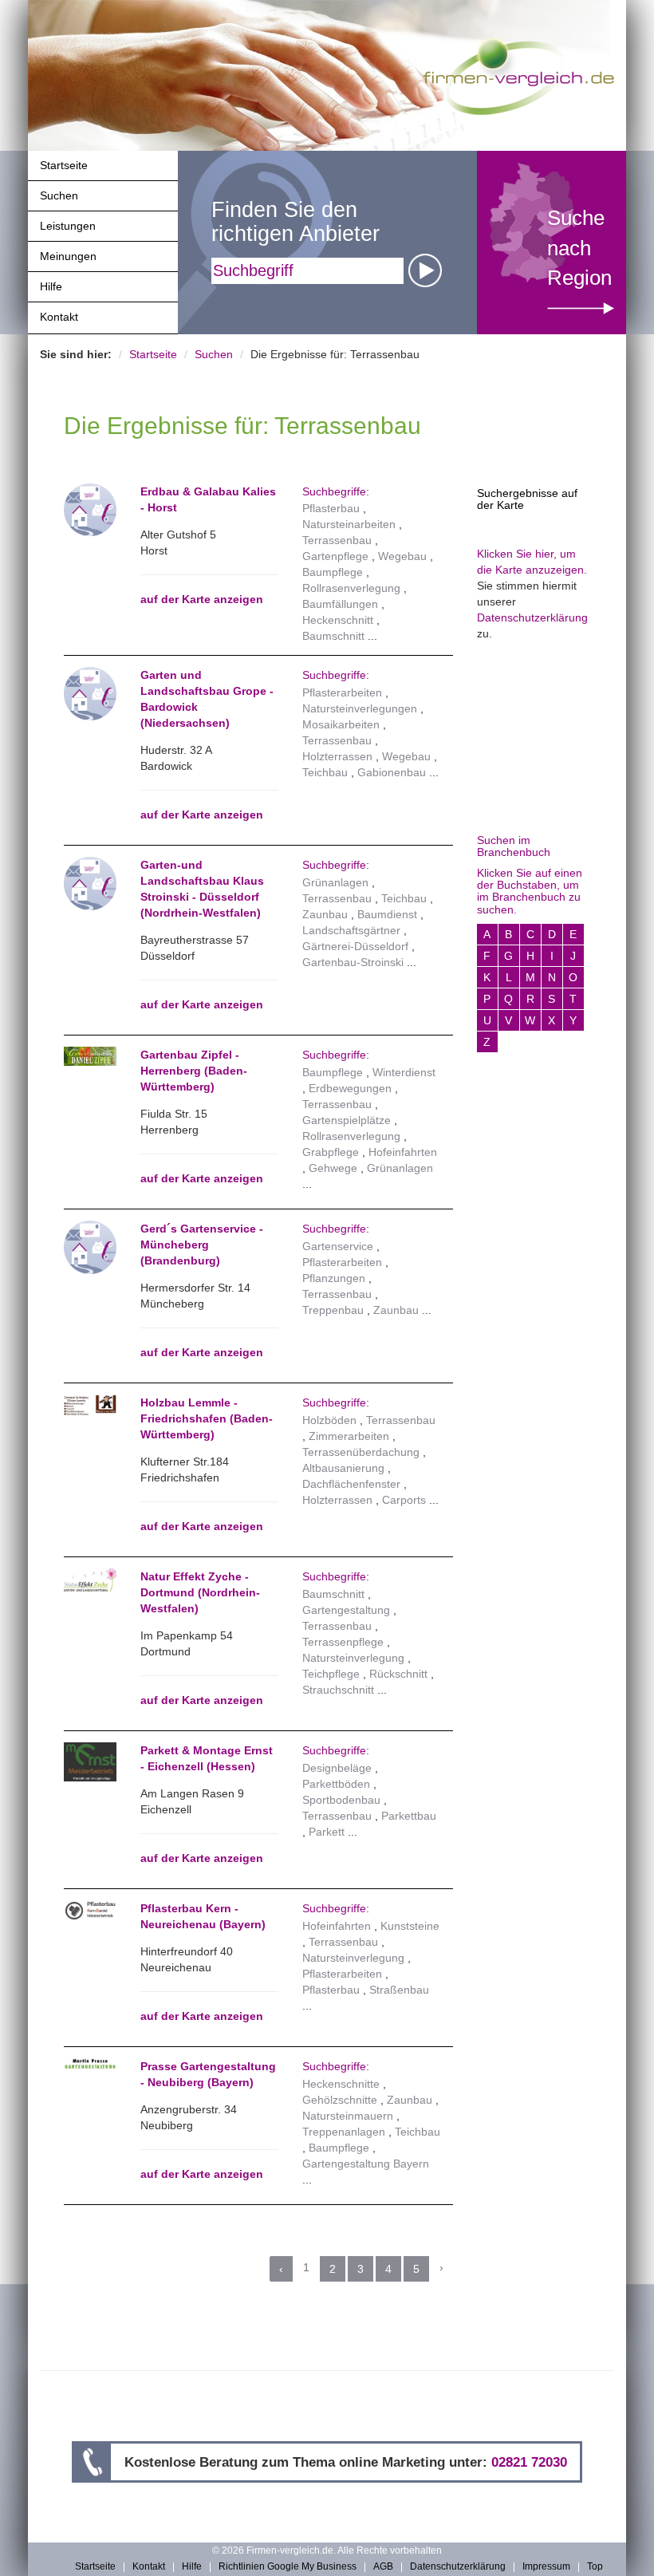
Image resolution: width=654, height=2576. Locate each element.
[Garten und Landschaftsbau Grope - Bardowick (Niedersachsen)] (90, 692)
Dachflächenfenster (351, 1484)
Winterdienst (404, 1072)
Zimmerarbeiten (349, 1436)
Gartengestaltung (346, 1610)
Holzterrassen (337, 756)
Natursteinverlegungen (360, 708)
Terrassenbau (337, 540)
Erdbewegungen (350, 1088)
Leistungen (68, 226)
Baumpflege (333, 572)
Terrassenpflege (343, 1642)
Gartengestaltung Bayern (366, 2164)
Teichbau (325, 772)
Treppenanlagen (344, 2132)
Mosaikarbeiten (341, 724)
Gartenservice (338, 1246)
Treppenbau (333, 1310)
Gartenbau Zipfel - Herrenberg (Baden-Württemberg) (194, 1071)
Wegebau (402, 556)
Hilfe (51, 286)
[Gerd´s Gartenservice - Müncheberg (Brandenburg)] (90, 1246)
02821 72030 (529, 2462)
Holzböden (329, 1420)
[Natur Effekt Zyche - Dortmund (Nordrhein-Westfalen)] (90, 1580)
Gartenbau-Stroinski (353, 962)
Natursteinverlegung (353, 1658)
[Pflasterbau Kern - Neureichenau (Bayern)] (90, 1911)
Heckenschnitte (341, 2084)
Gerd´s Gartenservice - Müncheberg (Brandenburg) (202, 1245)
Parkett (327, 1832)
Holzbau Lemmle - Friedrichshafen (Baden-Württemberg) (207, 1418)
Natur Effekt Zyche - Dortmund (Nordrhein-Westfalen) (200, 1592)
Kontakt (59, 317)
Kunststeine (410, 1926)
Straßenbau (399, 1990)
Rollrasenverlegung (351, 588)
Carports (404, 1500)
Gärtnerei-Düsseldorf (355, 946)
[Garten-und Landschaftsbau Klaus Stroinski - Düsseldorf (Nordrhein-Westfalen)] (90, 882)
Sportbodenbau (341, 1800)
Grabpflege (331, 1152)
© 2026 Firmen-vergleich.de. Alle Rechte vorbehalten (327, 2550)
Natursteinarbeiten (349, 524)
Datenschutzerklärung (532, 617)
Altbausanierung (343, 1468)
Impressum (546, 2567)
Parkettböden (336, 1784)
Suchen (59, 195)
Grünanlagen (335, 882)
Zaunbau (325, 914)
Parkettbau (409, 1816)
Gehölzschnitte (340, 2100)
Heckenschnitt (338, 620)
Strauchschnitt (338, 1690)
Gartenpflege (335, 556)
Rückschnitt (398, 1674)
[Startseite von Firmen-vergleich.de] (519, 75)
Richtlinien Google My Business (288, 2567)
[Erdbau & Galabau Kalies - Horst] (90, 509)
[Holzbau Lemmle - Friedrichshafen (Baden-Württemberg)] (90, 1405)
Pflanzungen (334, 1278)
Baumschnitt (333, 636)
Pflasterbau (331, 508)
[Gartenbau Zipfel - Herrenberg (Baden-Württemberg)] (90, 1056)
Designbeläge (337, 1768)
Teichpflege (331, 1674)
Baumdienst (387, 914)
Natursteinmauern (348, 2116)
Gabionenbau (392, 772)
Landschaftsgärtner (351, 930)
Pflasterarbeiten (342, 692)
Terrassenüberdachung (361, 1452)
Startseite (64, 165)
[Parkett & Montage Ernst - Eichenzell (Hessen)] (90, 1762)
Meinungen (68, 256)
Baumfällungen (340, 604)
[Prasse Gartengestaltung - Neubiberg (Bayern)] (90, 2064)
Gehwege (333, 1168)
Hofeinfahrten (403, 1152)
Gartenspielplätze (347, 1120)
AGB (383, 2567)
